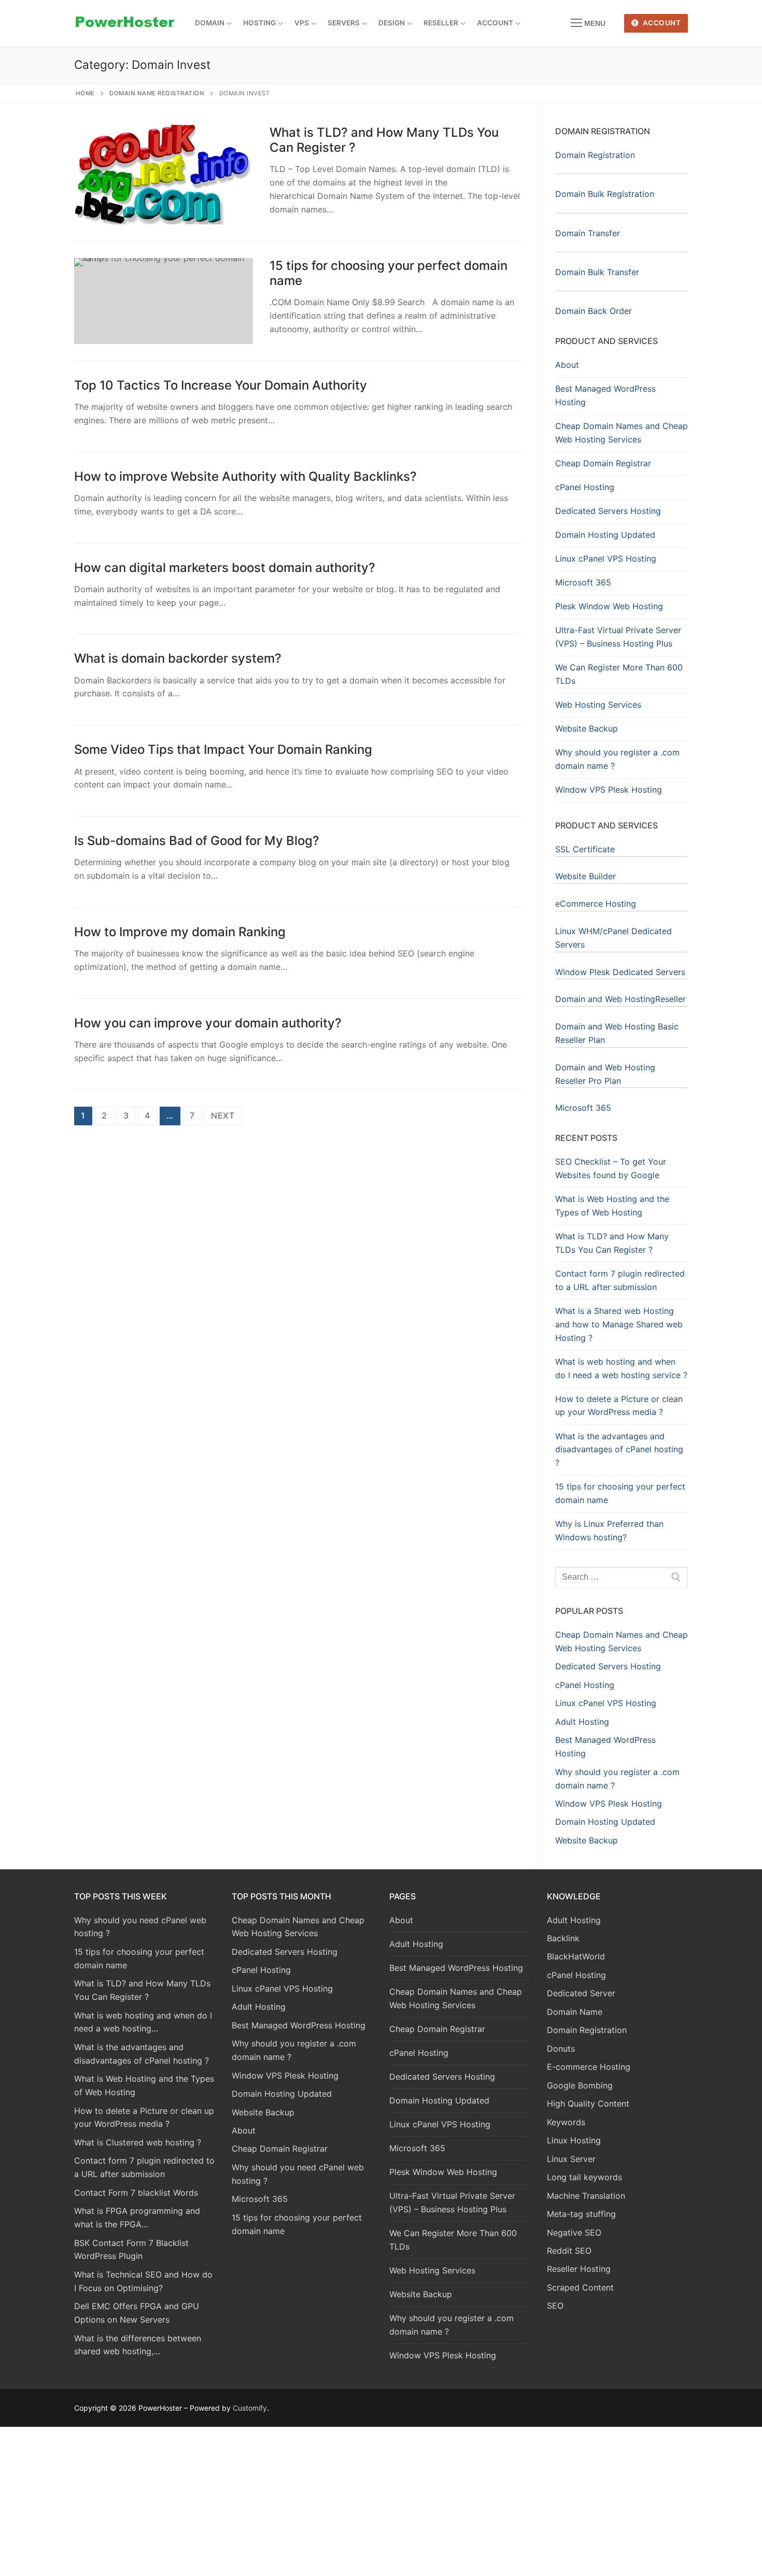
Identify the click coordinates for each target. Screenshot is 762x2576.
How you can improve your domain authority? (208, 1023)
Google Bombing (580, 2085)
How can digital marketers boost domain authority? (225, 568)
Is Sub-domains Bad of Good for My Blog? (197, 841)
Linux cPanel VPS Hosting (606, 559)
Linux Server (571, 2159)
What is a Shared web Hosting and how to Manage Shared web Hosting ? (619, 1324)
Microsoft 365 (583, 582)
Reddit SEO (569, 2251)
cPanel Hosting (585, 487)
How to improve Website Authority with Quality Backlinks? (245, 476)
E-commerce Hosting (589, 2067)
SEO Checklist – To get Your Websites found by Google (611, 1168)
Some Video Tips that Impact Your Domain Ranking (223, 749)
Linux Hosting (574, 2140)
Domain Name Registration (157, 93)
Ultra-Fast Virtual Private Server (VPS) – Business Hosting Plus (618, 637)
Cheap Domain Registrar (603, 463)
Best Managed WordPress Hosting (605, 395)
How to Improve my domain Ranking (180, 932)
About (567, 365)
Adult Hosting (416, 1944)
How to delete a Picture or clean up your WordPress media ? (619, 1406)
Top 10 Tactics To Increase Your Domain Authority (221, 385)
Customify (250, 2408)
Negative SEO (574, 2232)
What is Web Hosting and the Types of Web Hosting (612, 1206)
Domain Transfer (588, 233)
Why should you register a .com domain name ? (617, 759)
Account (661, 23)
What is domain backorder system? (178, 658)
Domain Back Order (594, 311)
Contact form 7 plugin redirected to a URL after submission (620, 1280)
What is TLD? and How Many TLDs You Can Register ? (384, 140)
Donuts (561, 2049)
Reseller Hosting (579, 2269)
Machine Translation (586, 2196)
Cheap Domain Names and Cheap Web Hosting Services (622, 433)
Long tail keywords (584, 2177)
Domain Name (575, 2012)
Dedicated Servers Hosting (608, 511)
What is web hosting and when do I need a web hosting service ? (621, 1368)
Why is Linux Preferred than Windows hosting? (609, 1530)
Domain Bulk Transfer (597, 272)
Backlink (563, 1938)
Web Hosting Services (598, 705)
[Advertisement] (381, 2499)
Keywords (566, 2122)
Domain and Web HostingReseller (620, 999)
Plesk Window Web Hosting (609, 606)
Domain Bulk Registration (605, 194)
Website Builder (585, 876)
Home (85, 93)
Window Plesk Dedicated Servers (620, 972)
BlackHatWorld (576, 1956)
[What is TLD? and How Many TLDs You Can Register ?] (164, 175)
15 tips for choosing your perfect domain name (389, 273)
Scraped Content (580, 2287)
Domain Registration (595, 155)
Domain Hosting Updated (605, 535)
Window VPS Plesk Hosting (609, 790)
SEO (555, 2306)
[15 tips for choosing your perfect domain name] (164, 301)
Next (223, 1115)
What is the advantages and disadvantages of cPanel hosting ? (619, 1450)
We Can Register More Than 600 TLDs (619, 674)
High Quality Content (588, 2103)
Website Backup (587, 728)
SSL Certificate (585, 849)
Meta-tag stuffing (581, 2214)
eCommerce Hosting (596, 904)
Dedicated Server (581, 1993)
